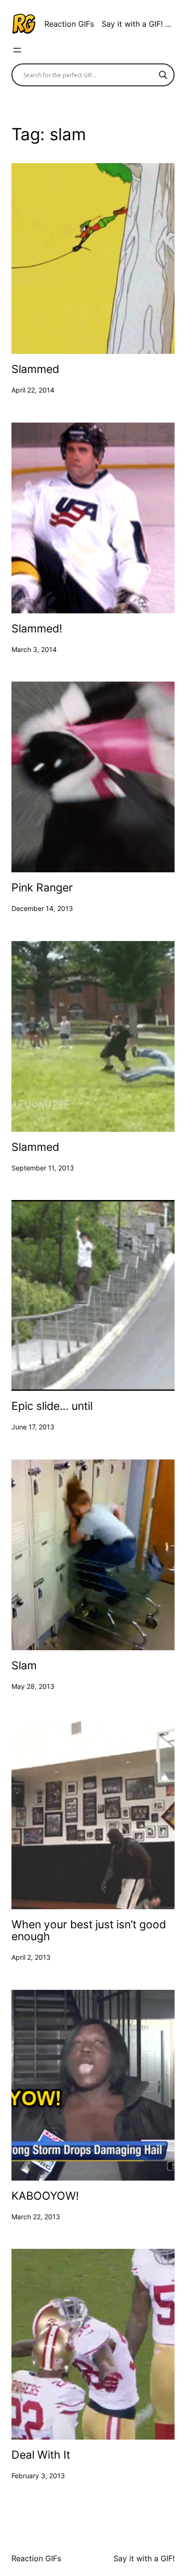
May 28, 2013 (33, 1686)
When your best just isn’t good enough (89, 1931)
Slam (24, 1666)
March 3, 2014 (34, 649)
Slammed (35, 369)
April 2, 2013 (31, 1957)
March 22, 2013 (36, 2217)
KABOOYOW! (45, 2196)
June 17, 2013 (33, 1427)
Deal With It (41, 2455)
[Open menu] (17, 50)
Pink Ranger (42, 888)
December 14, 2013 (42, 908)
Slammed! (37, 629)
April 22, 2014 (33, 390)
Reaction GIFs (69, 24)
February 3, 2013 (38, 2476)
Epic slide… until (52, 1406)
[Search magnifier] (163, 75)
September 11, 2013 (43, 1168)
